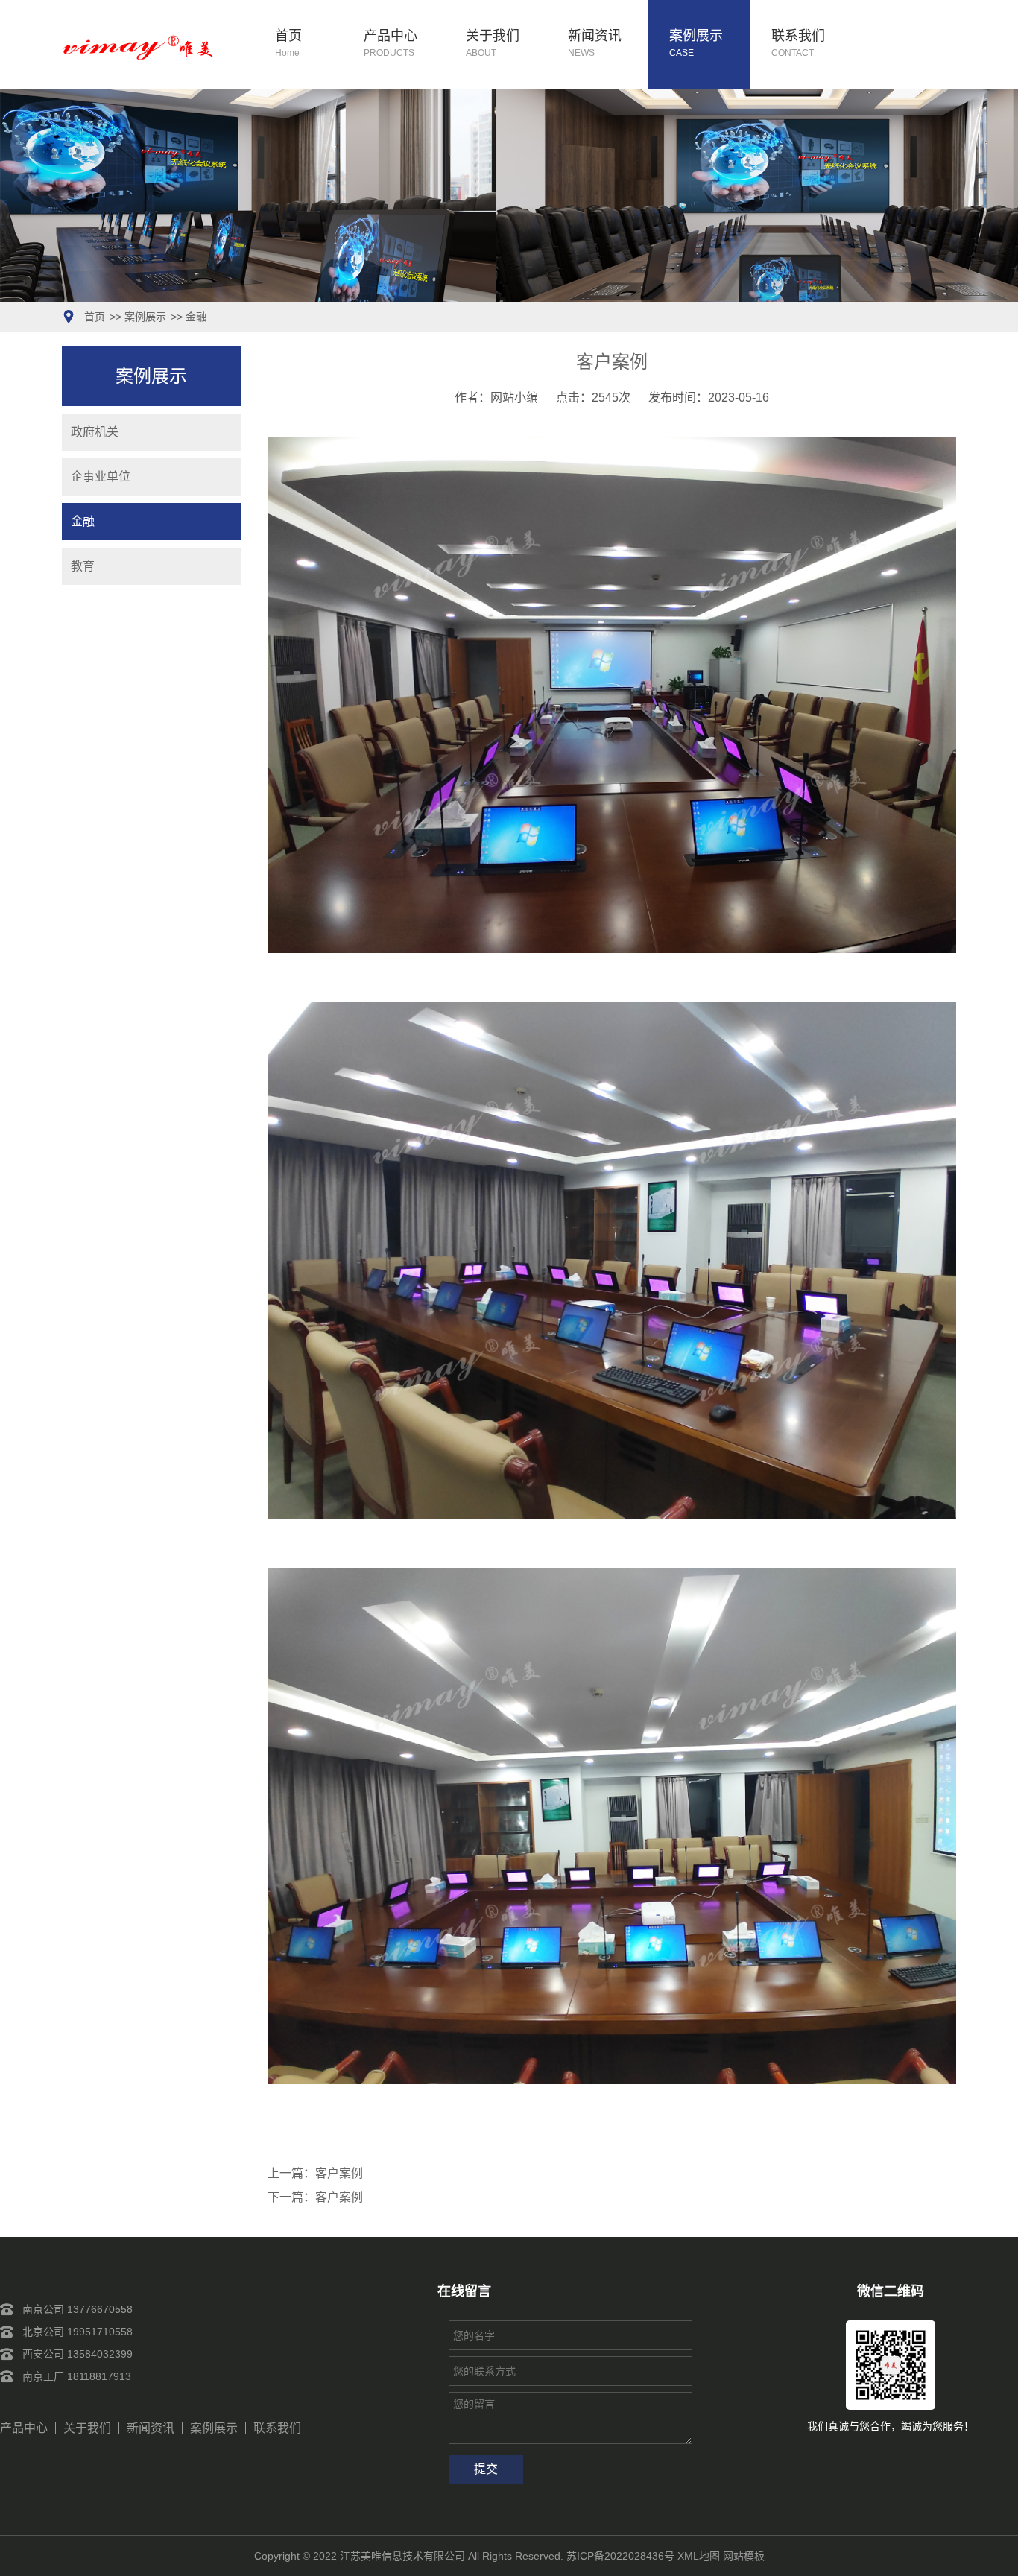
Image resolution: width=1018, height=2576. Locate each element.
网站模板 (744, 2556)
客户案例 (339, 2173)
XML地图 (699, 2556)
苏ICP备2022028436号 (620, 2556)
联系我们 (798, 44)
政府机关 (95, 432)
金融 (196, 317)
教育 (83, 566)
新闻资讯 (595, 44)
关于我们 (493, 44)
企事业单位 (101, 477)
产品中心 (391, 44)
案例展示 (696, 44)
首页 (288, 44)
